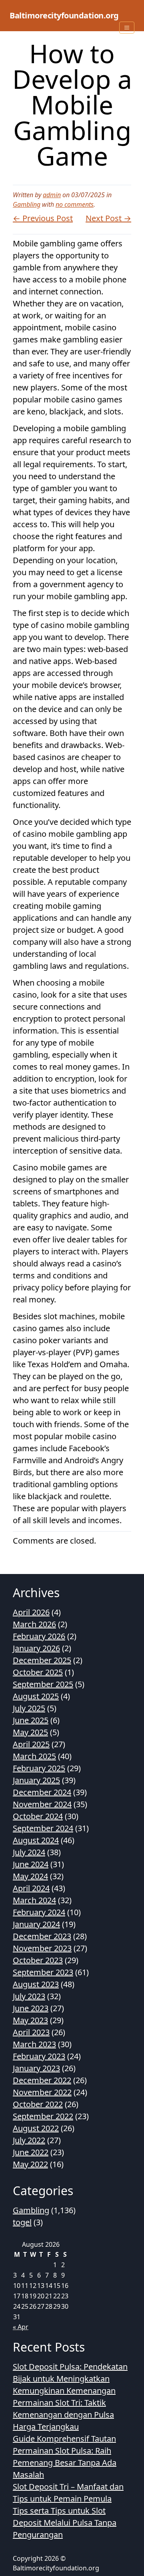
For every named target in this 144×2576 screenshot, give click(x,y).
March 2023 (34, 2044)
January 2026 (36, 1648)
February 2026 (39, 1636)
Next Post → (108, 218)
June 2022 (31, 2152)
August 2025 (36, 1696)
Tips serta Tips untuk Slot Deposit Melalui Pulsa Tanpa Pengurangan (65, 2523)
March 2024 (34, 1900)
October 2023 (38, 1960)
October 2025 (38, 1672)
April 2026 (31, 1612)
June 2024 (31, 1864)
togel (22, 2222)
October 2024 (38, 1816)
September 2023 (43, 1972)
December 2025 (42, 1660)
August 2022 (36, 2128)
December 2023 (42, 1936)
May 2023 (30, 2020)
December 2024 (42, 1792)
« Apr (21, 2327)
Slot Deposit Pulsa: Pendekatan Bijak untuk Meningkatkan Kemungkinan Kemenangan (70, 2379)
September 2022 (43, 2116)
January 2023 (36, 2068)
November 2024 (42, 1804)
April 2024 (31, 1888)
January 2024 (36, 1924)
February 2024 (39, 1912)
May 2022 (30, 2164)
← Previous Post (43, 218)
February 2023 (39, 2056)
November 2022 (42, 2092)
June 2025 (31, 1720)
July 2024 (29, 1852)
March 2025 (34, 1756)
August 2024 (36, 1840)
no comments (75, 204)
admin (52, 195)
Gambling (27, 204)
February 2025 (39, 1768)
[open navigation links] (127, 28)
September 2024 (43, 1828)
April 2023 (31, 2032)
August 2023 (36, 1984)
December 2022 (42, 2080)
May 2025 (30, 1732)
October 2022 (38, 2104)
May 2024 (30, 1876)
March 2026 (34, 1624)
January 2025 (36, 1780)
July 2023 (29, 1996)
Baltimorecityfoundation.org (64, 15)
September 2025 (43, 1684)
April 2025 (31, 1744)
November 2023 (42, 1948)
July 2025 (29, 1708)
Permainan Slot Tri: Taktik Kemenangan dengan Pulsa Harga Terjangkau (63, 2415)
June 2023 (31, 2008)
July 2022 (29, 2140)
